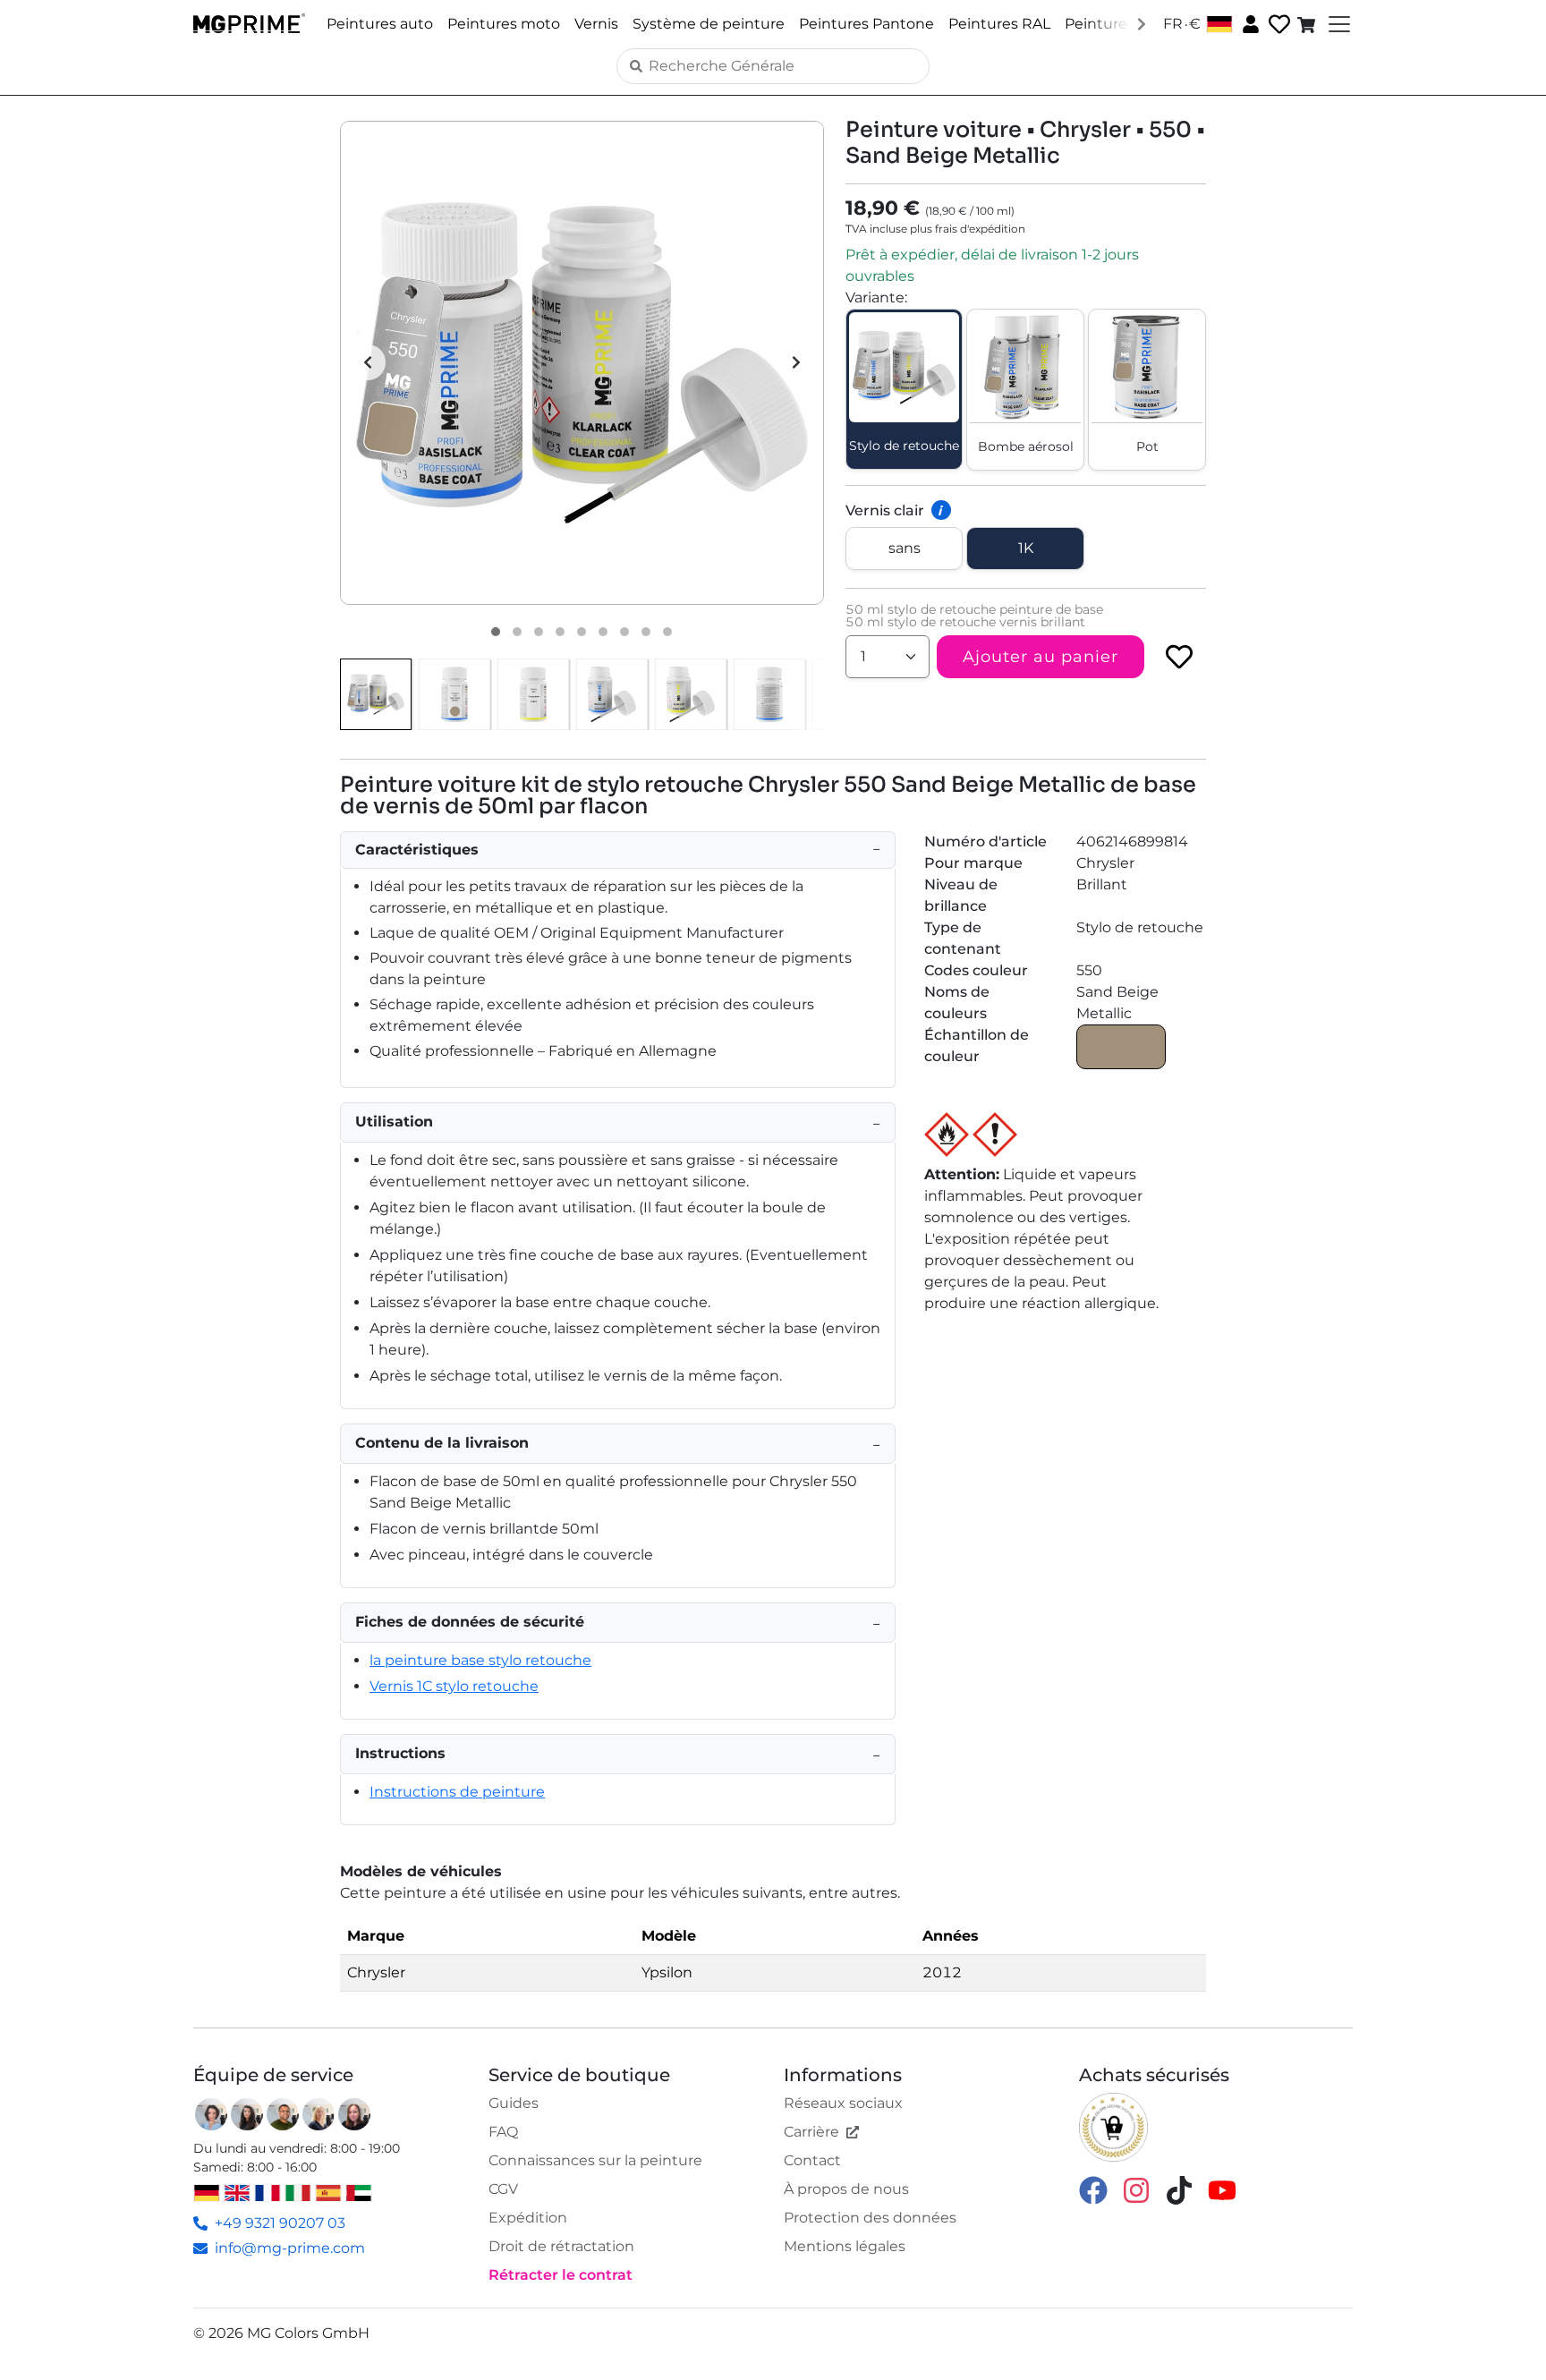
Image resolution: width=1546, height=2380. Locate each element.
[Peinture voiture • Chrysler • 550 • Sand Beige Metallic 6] (603, 632)
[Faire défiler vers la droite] (1142, 23)
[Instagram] (1136, 2189)
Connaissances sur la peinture (595, 2160)
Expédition (528, 2218)
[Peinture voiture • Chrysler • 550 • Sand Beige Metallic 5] (582, 632)
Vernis (596, 24)
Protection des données (870, 2218)
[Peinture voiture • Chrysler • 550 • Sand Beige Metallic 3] (539, 632)
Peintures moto (504, 24)
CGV (503, 2189)
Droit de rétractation (561, 2246)
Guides (514, 2103)
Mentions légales (845, 2246)
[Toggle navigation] (1338, 24)
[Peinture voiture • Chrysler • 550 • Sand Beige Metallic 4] (560, 632)
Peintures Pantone (866, 24)
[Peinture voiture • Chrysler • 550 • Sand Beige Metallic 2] (517, 632)
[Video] (667, 632)
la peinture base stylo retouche (480, 1660)
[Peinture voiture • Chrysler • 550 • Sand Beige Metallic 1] (496, 632)
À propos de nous (846, 2189)
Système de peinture (709, 24)
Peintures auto (380, 24)
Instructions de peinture (457, 1792)
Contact (812, 2160)
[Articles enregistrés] (1278, 25)
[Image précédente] (368, 362)
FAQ (503, 2132)
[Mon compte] (1249, 23)
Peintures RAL (999, 24)
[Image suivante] (796, 362)
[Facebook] (1093, 2189)
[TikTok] (1179, 2189)
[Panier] (1308, 24)
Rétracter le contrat (561, 2275)
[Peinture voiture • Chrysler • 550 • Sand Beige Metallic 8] (646, 632)
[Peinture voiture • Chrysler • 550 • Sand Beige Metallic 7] (624, 632)
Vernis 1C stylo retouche (454, 1686)
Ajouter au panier (1041, 657)
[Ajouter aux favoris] (1179, 657)
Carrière (811, 2132)
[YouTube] (1222, 2189)
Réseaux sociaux (843, 2103)
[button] (582, 363)
